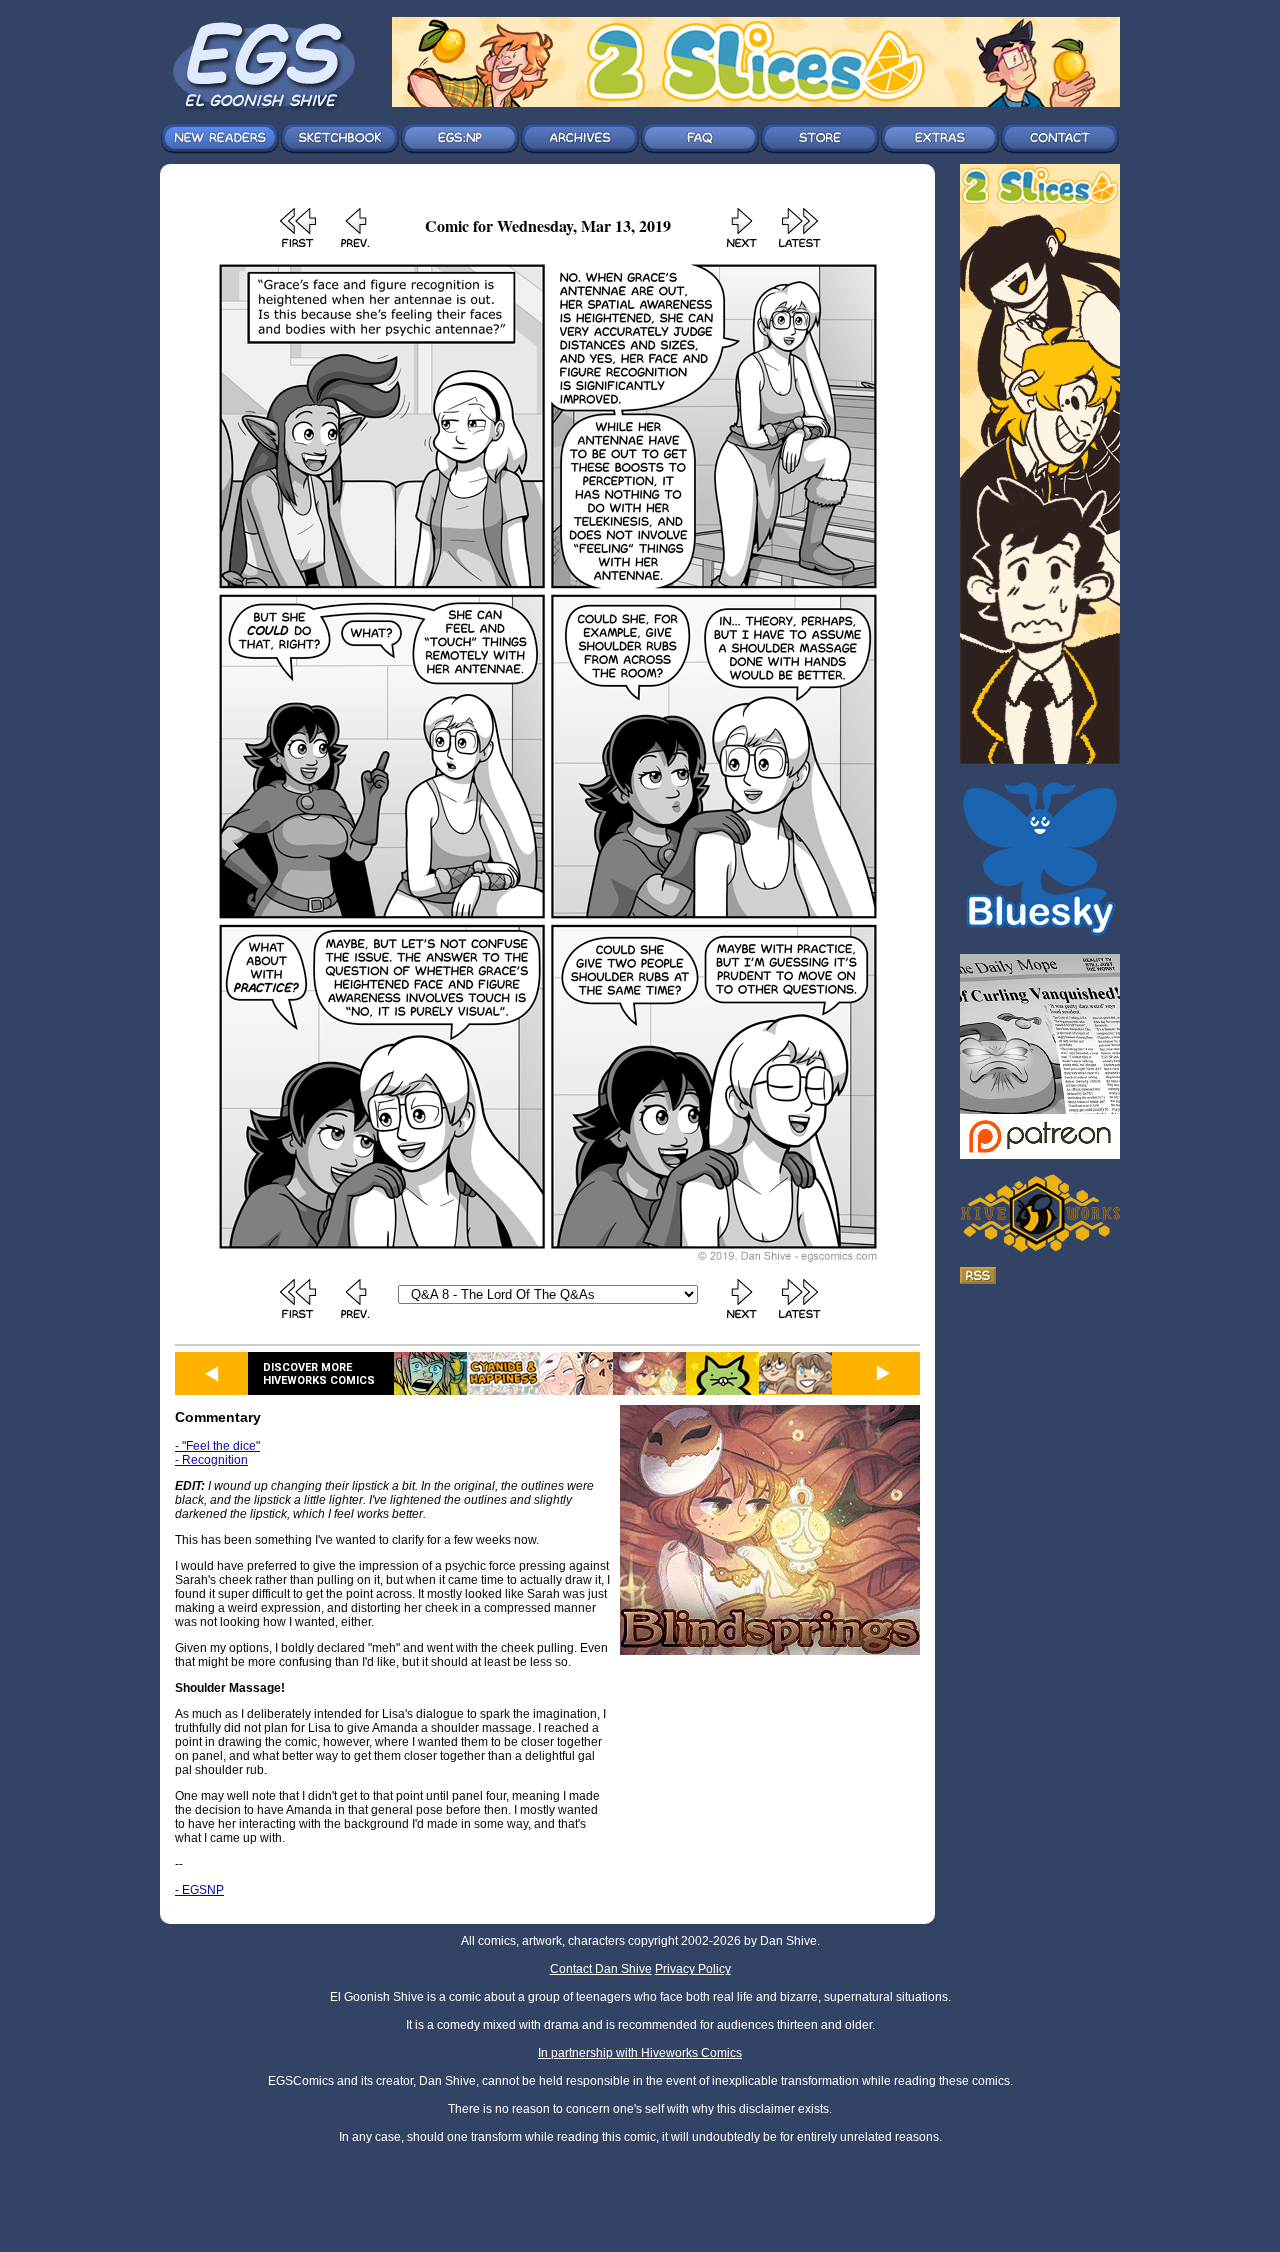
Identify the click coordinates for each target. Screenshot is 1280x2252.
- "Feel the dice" (217, 1446)
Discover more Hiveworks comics (319, 1374)
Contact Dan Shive (601, 1969)
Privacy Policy (693, 1969)
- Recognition (211, 1460)
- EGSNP (199, 1890)
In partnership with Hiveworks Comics (640, 2053)
